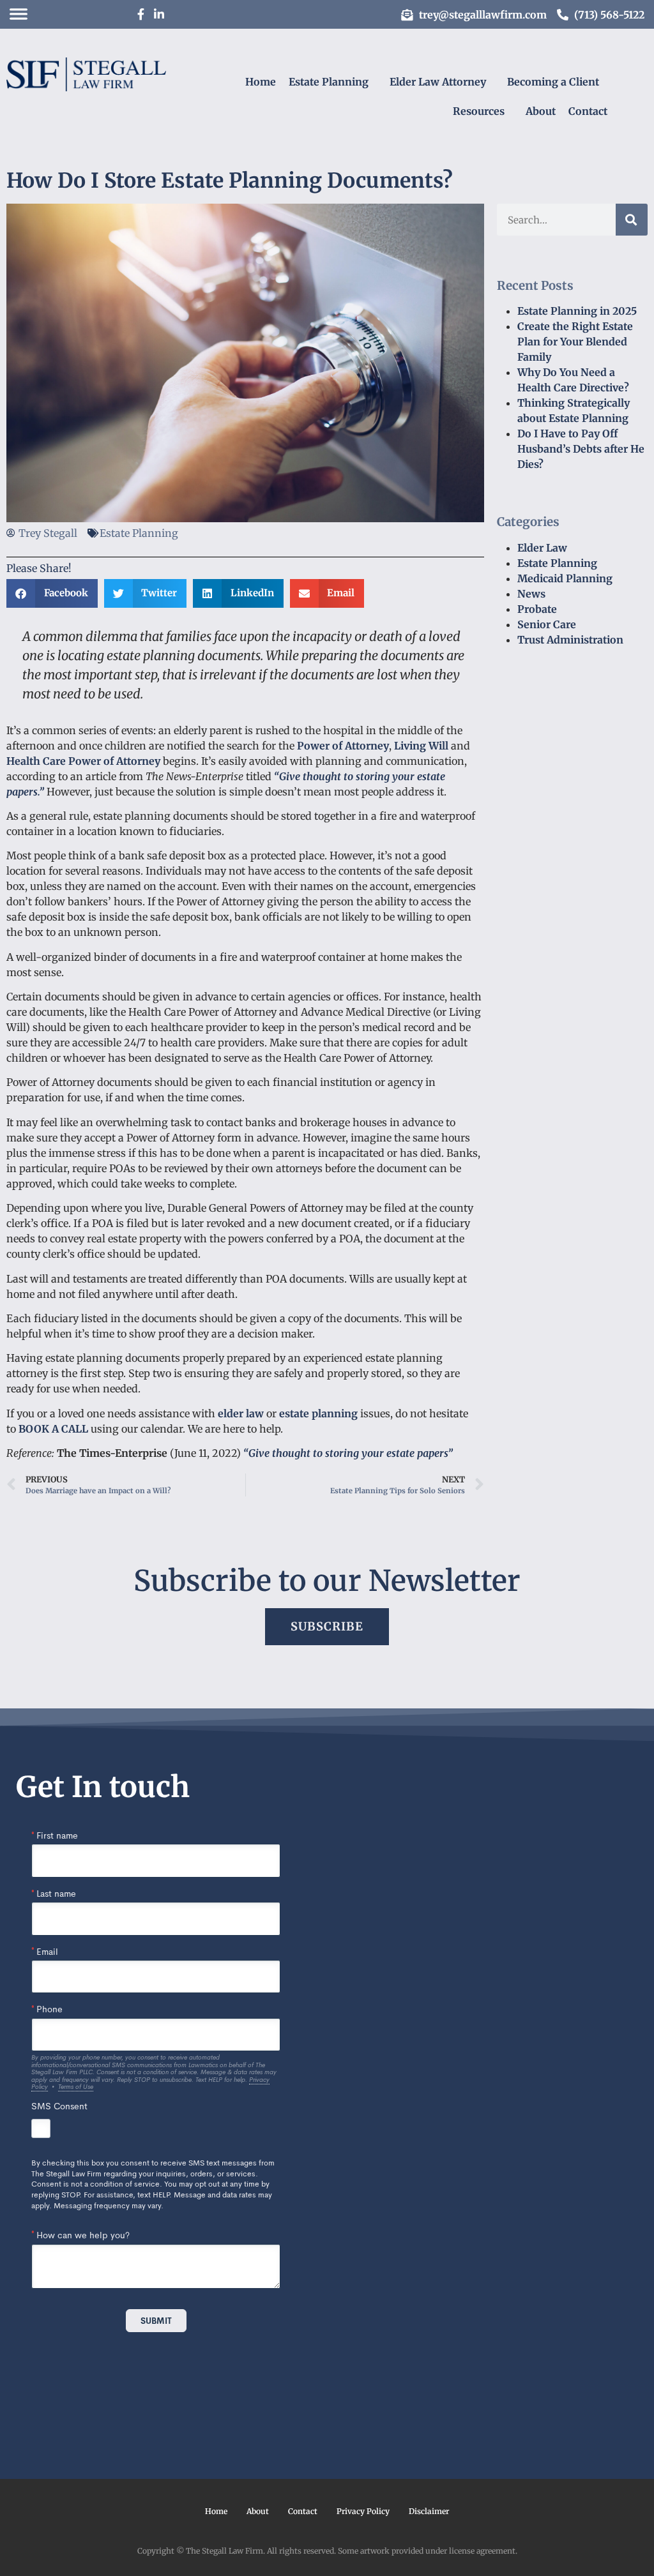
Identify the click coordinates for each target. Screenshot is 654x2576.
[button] (52, 593)
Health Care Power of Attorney (83, 761)
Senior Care (547, 624)
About (541, 111)
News (531, 594)
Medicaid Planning (565, 578)
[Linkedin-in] (159, 14)
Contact (588, 111)
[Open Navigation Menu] (19, 14)
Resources (479, 111)
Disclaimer (429, 2511)
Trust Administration (570, 640)
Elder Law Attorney (438, 82)
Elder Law (542, 548)
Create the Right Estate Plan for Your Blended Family (575, 342)
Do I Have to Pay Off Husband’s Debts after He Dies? (581, 449)
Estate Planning (329, 82)
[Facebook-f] (141, 14)
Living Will (421, 746)
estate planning (318, 1413)
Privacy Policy (363, 2511)
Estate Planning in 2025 (577, 311)
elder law (241, 1413)
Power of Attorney (343, 746)
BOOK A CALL (53, 1429)
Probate (537, 609)
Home (261, 82)
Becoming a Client (553, 82)
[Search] (632, 220)
